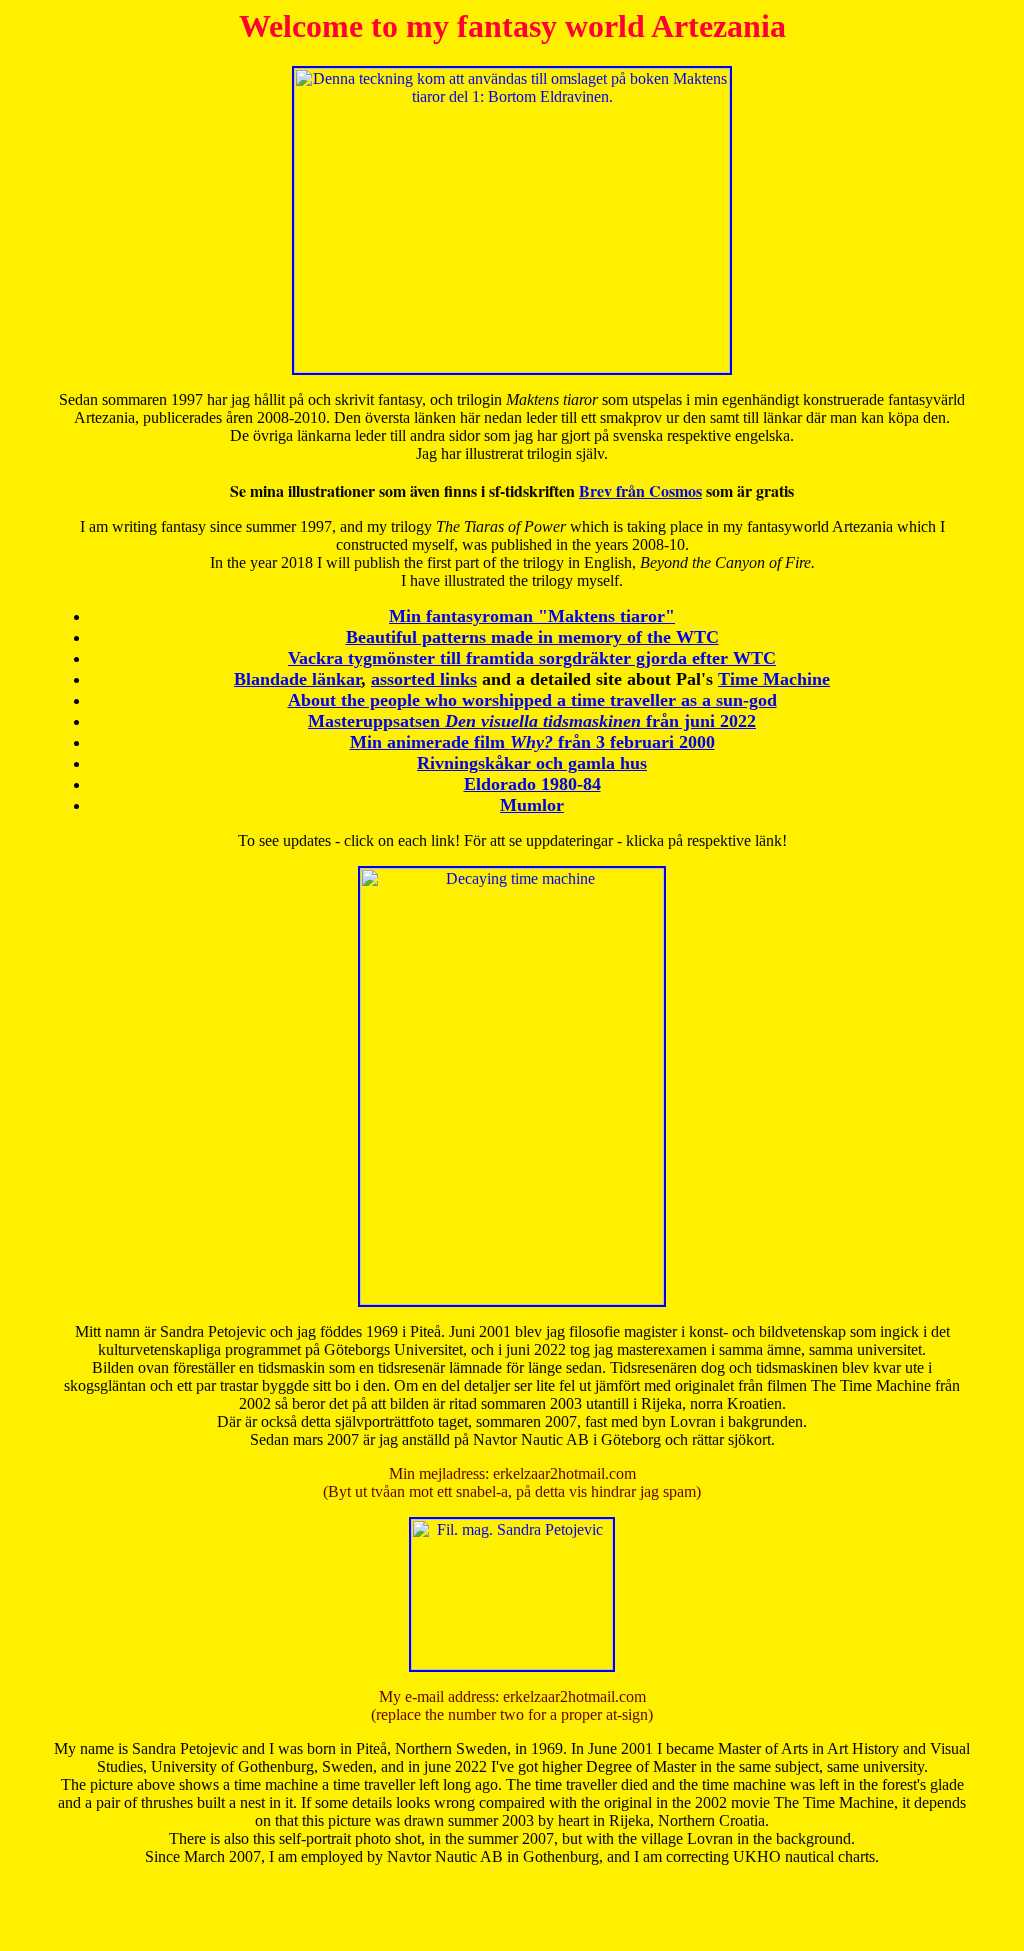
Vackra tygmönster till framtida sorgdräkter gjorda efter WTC (532, 658)
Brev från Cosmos (640, 490)
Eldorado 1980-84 (532, 784)
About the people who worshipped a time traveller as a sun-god (532, 700)
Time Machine (774, 679)
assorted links (424, 679)
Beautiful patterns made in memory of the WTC (532, 637)
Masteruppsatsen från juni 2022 (532, 721)
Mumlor (532, 805)
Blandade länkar (297, 679)
